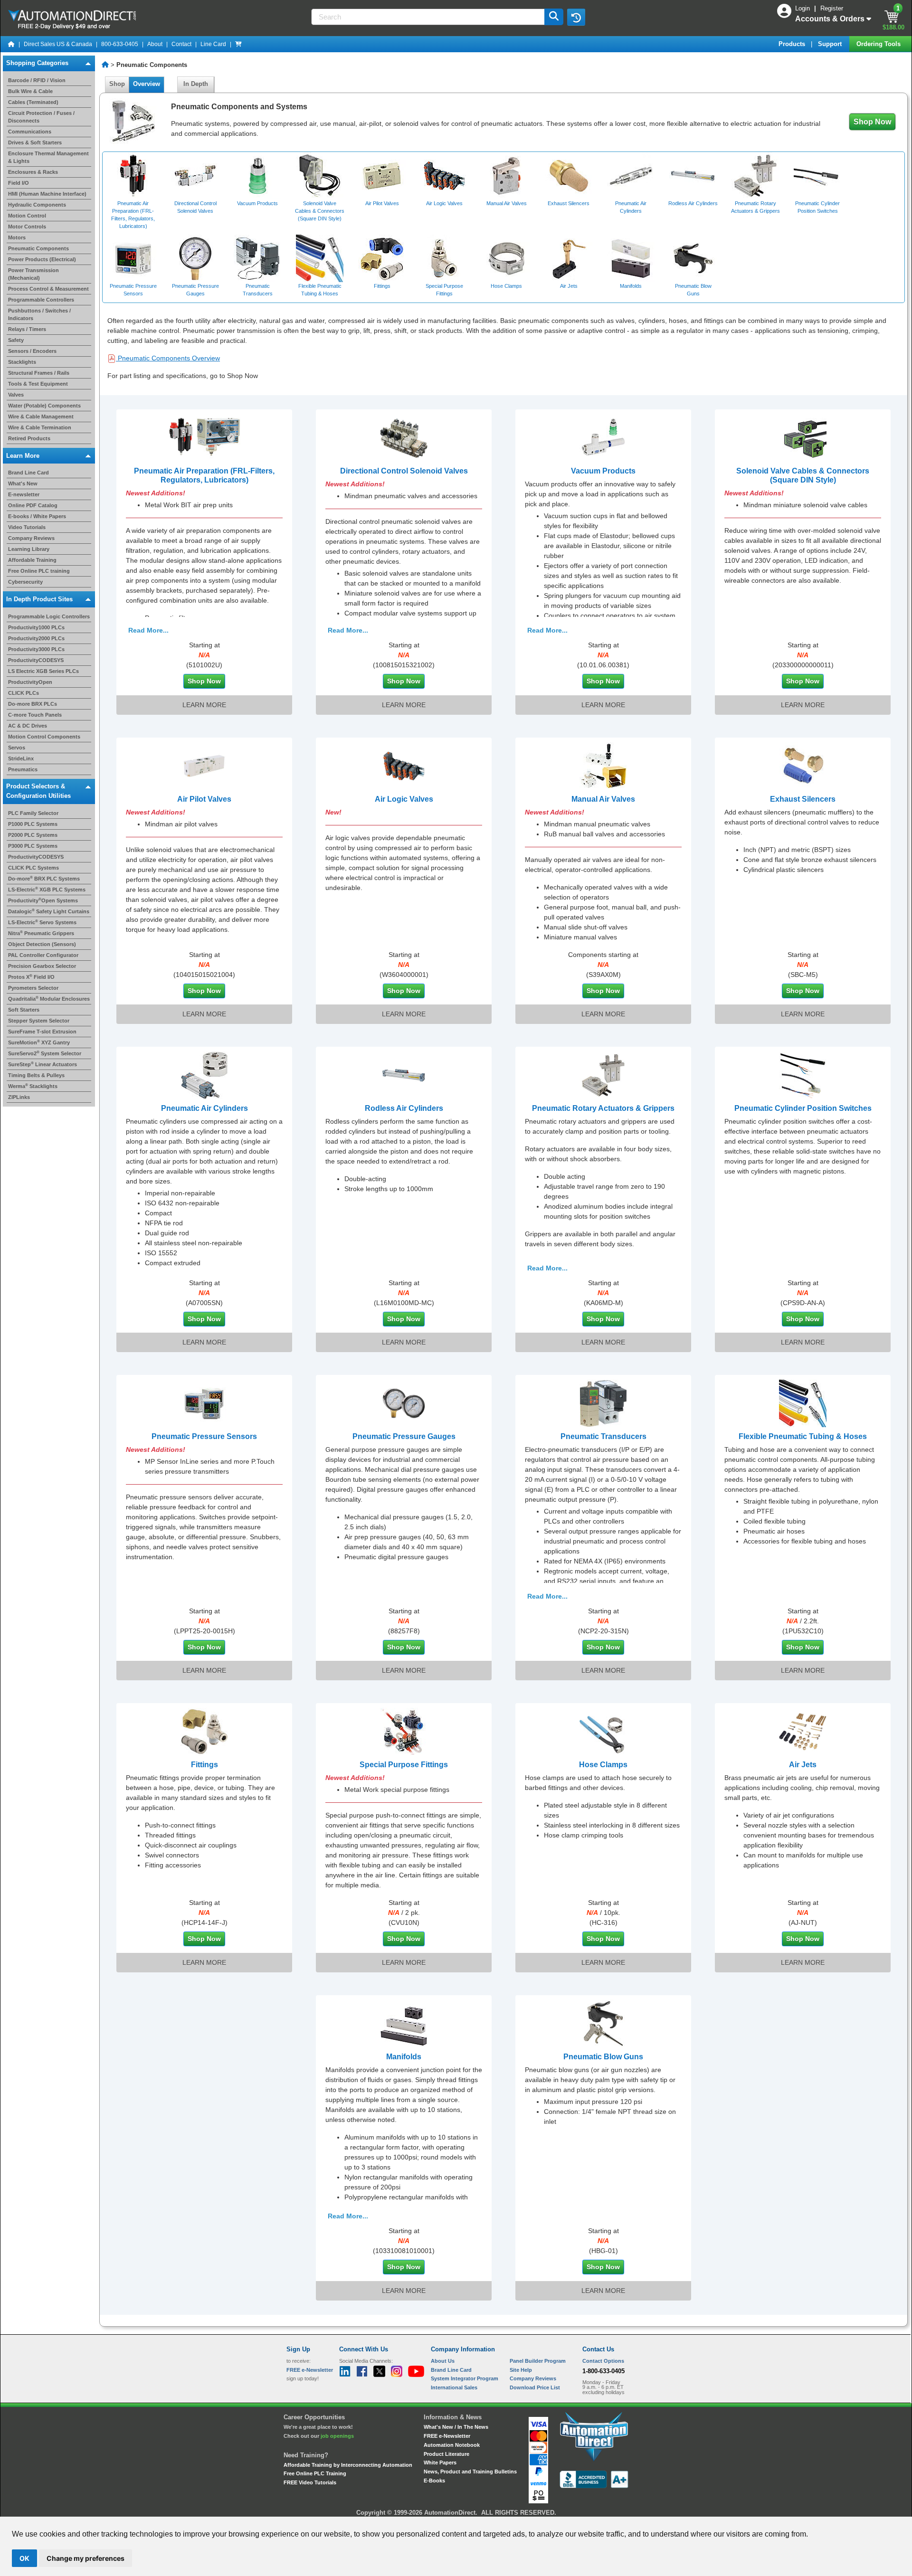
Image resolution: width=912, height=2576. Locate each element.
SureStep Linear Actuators (43, 1064)
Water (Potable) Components (44, 406)
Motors (17, 237)
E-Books (434, 2481)
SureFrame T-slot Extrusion (42, 1032)
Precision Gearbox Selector (42, 966)
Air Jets (803, 1765)
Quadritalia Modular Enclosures (49, 999)
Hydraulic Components (37, 205)
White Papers (440, 2462)
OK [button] (24, 2558)
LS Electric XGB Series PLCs (43, 671)
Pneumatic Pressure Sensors (204, 1436)
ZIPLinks (19, 1097)
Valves (16, 395)
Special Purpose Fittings (404, 1765)
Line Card (213, 44)
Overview (147, 84)
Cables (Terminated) (33, 102)
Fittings (204, 1765)
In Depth (196, 84)
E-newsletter (24, 494)
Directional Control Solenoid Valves (404, 471)
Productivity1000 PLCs (36, 627)
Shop (117, 84)
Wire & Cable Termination (40, 427)
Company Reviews (31, 538)
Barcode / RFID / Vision (37, 80)
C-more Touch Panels (35, 715)
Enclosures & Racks (33, 172)
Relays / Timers (27, 329)
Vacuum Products (603, 471)
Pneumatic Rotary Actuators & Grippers (603, 1108)
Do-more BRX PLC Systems (44, 879)
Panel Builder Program (538, 2361)
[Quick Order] (238, 44)
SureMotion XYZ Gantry (39, 1042)
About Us (443, 2361)
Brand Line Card (28, 473)
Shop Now (872, 122)
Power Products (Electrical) (42, 259)
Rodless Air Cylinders (404, 1108)
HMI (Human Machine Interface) (47, 194)
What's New (23, 483)
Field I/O (19, 183)
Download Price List (535, 2387)
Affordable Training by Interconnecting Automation (348, 2465)
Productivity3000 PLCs (36, 649)
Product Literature (446, 2454)
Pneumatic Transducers (603, 1436)
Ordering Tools (879, 44)
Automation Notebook (452, 2445)
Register (832, 8)
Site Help (521, 2370)
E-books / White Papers (37, 516)
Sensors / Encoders (32, 351)
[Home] (11, 44)
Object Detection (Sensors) (42, 944)
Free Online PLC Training (315, 2473)
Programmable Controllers (41, 300)
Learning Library (29, 549)
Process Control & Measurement (48, 289)
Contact (181, 44)
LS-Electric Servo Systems (42, 922)
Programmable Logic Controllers (49, 616)
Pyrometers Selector (33, 988)
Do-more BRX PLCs (33, 704)
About (155, 44)
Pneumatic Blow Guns (603, 2057)
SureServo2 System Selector (45, 1053)
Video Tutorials (27, 527)
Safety (16, 340)
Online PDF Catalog (33, 505)
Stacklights (22, 362)
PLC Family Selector (33, 813)
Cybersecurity (25, 582)
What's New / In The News (456, 2427)
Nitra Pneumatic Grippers (41, 933)
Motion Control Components (44, 737)
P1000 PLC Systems (33, 824)
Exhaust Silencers (803, 799)
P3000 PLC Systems (33, 846)
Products (793, 44)
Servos (17, 748)
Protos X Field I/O (31, 977)
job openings (337, 2436)
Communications (30, 132)
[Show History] (576, 17)
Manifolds (404, 2057)
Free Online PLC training (39, 571)
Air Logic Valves (404, 799)
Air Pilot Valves (204, 799)
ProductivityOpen (30, 682)
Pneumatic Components (38, 248)
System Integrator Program (465, 2378)
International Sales (454, 2387)
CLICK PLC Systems (33, 868)
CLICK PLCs (24, 693)
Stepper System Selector (39, 1021)
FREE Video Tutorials (310, 2482)
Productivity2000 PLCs (36, 638)
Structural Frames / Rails (39, 373)
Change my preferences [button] (85, 2558)
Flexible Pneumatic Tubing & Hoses (803, 1436)
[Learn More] (204, 437)
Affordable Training (32, 560)
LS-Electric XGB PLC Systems (47, 890)
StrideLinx (21, 758)
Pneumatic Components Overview (168, 358)
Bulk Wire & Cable (30, 91)
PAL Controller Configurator (43, 955)
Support (831, 44)
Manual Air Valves (603, 799)
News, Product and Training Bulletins (470, 2472)
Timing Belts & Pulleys (36, 1075)
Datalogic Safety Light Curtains (49, 911)
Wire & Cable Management (41, 417)
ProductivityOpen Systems (43, 900)
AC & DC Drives (28, 726)
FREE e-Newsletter (447, 2436)
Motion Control (27, 216)
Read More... (148, 630)
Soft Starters (24, 1010)
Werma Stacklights (33, 1086)
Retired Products (29, 438)
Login (803, 8)
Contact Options (603, 2361)
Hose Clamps (603, 1765)
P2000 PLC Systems (33, 835)
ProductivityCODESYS (36, 660)
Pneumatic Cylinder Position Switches (803, 1108)
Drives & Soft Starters (35, 142)
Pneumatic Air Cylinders (204, 1108)
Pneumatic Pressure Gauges (404, 1436)
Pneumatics (23, 769)
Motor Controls (27, 227)
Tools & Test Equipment (38, 384)
